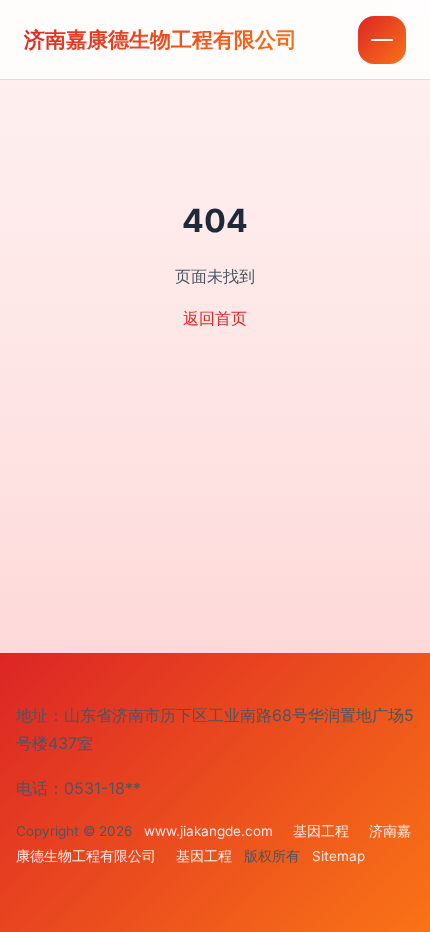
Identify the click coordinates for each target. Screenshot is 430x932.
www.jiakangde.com (208, 831)
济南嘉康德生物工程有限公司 (160, 39)
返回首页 (215, 318)
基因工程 (321, 831)
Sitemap (338, 856)
